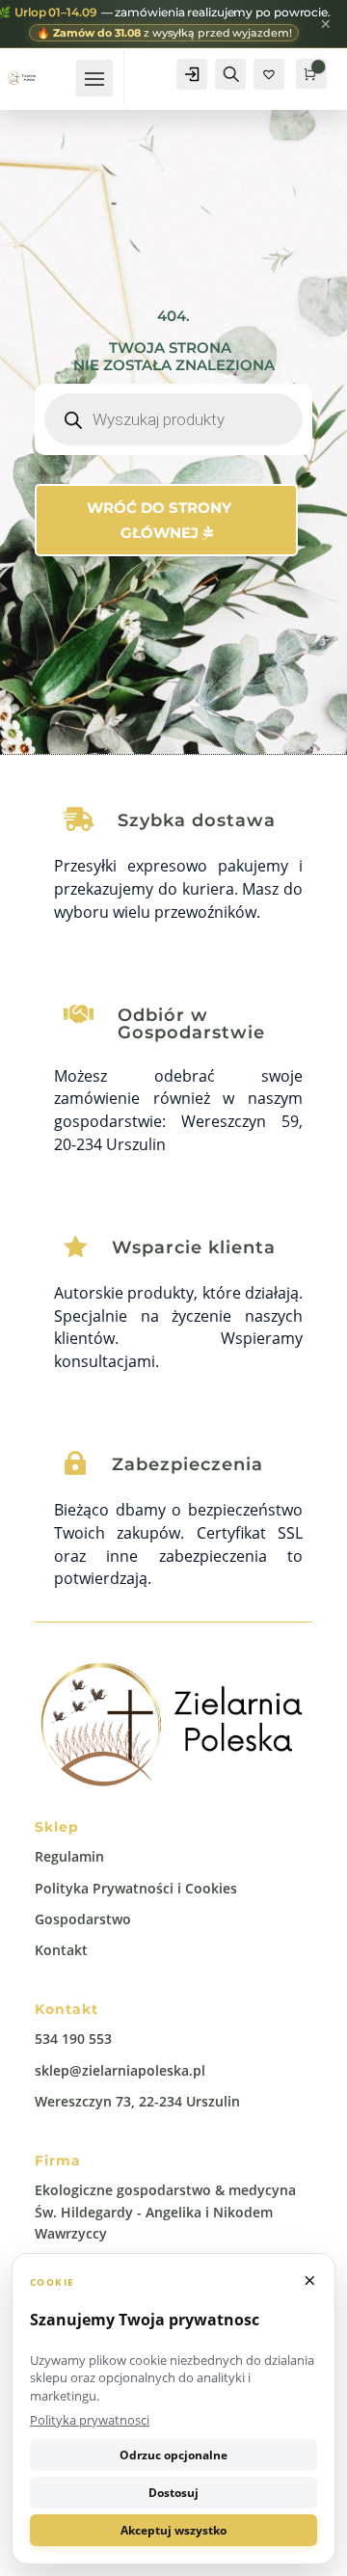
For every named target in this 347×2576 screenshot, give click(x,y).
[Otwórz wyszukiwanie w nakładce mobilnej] (173, 419)
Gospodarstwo (83, 1919)
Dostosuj (173, 2493)
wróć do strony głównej (159, 520)
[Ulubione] (269, 74)
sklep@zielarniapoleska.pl (120, 2070)
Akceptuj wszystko (173, 2530)
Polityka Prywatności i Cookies (136, 1888)
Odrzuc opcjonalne (173, 2455)
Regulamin (69, 1856)
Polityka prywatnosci (90, 2420)
